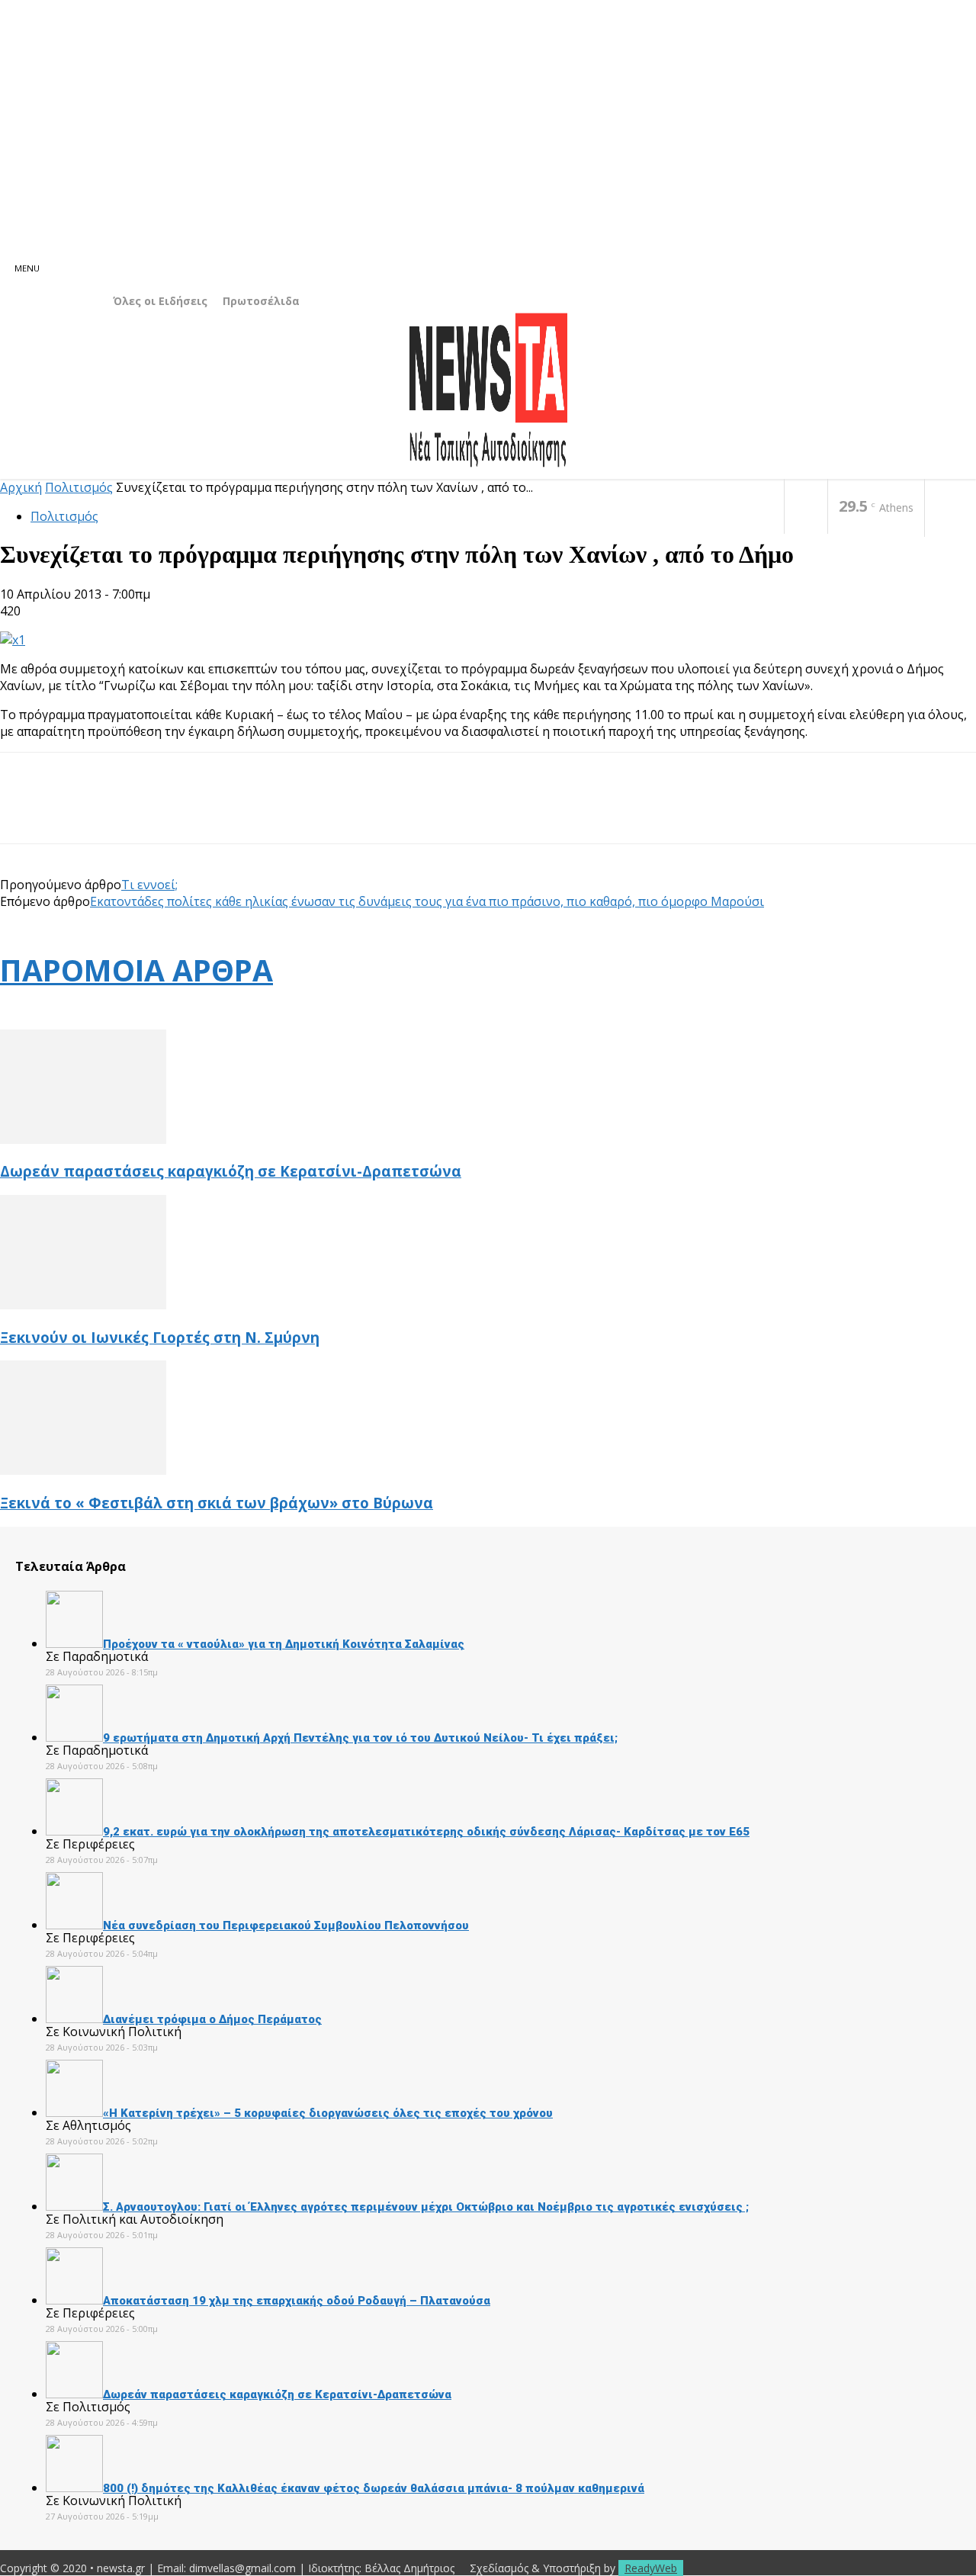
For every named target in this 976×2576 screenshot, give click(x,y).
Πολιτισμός (79, 487)
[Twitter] (80, 811)
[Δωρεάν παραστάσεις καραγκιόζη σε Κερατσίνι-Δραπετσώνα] (83, 1139)
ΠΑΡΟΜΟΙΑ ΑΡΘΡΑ (136, 970)
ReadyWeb (651, 2568)
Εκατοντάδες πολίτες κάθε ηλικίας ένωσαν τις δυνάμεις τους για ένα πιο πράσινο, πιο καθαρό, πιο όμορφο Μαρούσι (427, 901)
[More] (246, 811)
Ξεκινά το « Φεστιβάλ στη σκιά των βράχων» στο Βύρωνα (217, 1503)
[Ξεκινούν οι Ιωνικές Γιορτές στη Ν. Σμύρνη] (83, 1305)
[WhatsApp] (190, 811)
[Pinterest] (135, 811)
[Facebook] (806, 507)
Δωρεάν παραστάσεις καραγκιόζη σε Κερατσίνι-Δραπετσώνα (231, 1171)
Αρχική (21, 487)
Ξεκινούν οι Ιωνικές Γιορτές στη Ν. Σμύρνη (160, 1337)
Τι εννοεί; (149, 885)
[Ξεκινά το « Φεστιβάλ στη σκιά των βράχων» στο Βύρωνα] (83, 1470)
